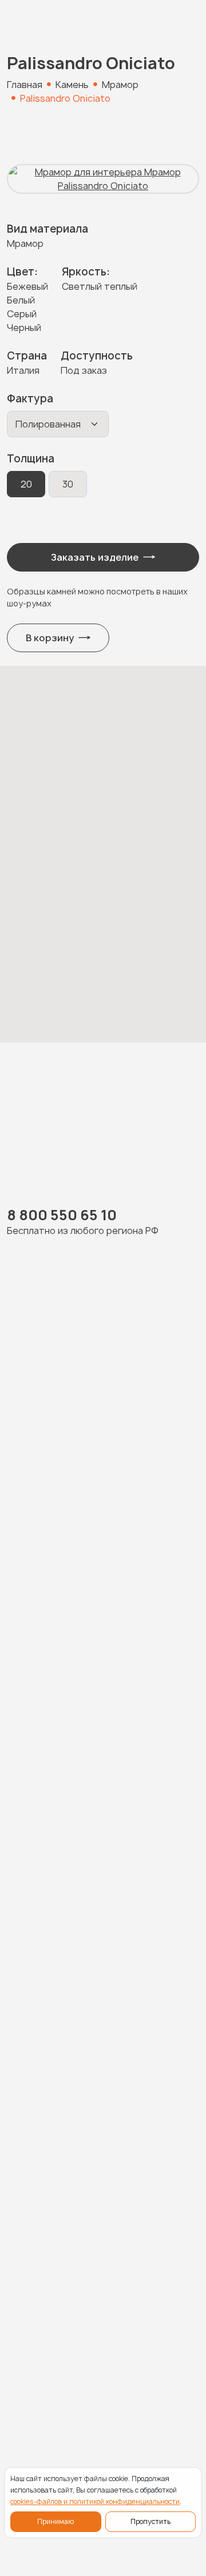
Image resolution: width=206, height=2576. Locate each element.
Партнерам (37, 2324)
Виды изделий (43, 2235)
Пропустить (150, 2521)
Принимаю (56, 2521)
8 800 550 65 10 (62, 1215)
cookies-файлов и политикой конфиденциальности (95, 2501)
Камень (26, 2190)
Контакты (32, 2347)
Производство (45, 2257)
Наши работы (41, 2213)
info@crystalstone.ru (57, 2413)
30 (68, 484)
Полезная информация (66, 2302)
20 (26, 484)
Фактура (30, 399)
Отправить (95, 2014)
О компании (37, 2280)
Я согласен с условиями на (106, 1904)
